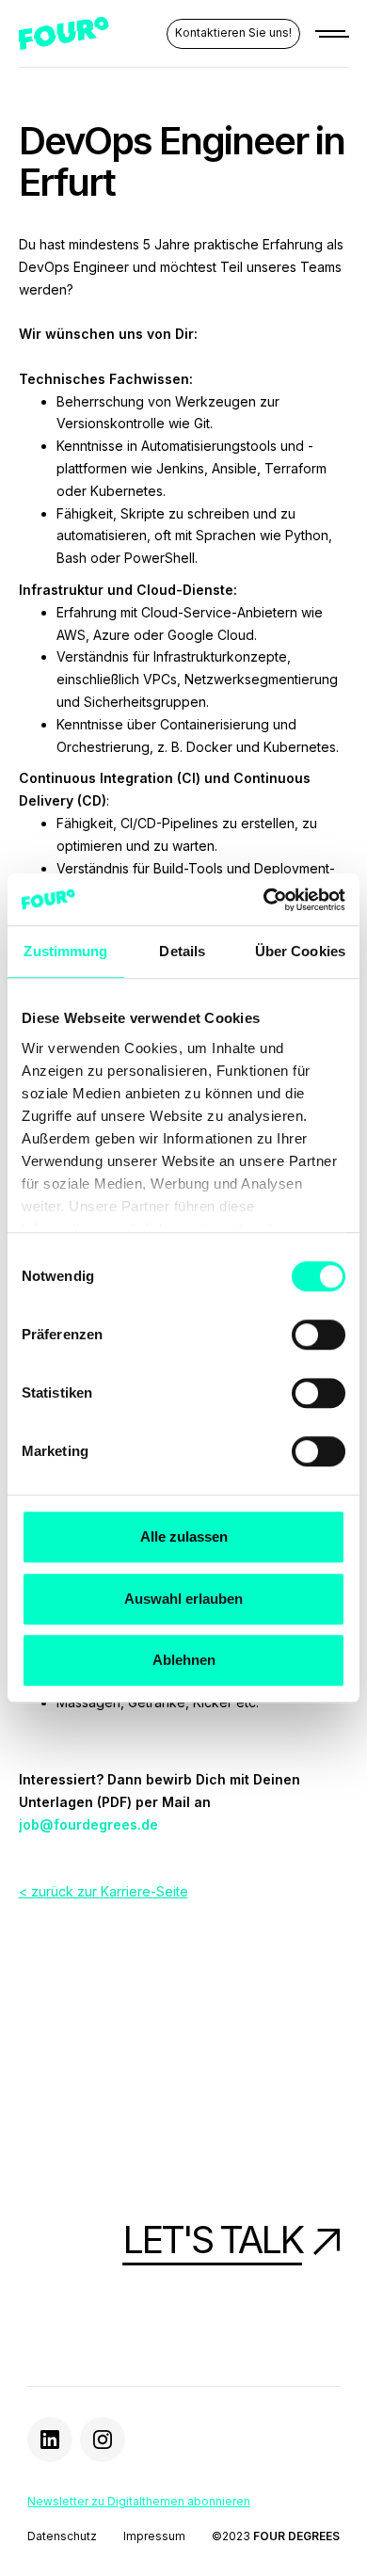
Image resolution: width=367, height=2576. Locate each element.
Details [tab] (182, 951)
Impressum (154, 2536)
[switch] (319, 1335)
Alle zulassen (184, 1536)
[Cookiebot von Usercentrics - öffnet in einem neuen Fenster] (264, 900)
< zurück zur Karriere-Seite (104, 1891)
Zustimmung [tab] (65, 951)
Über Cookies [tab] (300, 951)
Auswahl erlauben (183, 1599)
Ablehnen (184, 1660)
